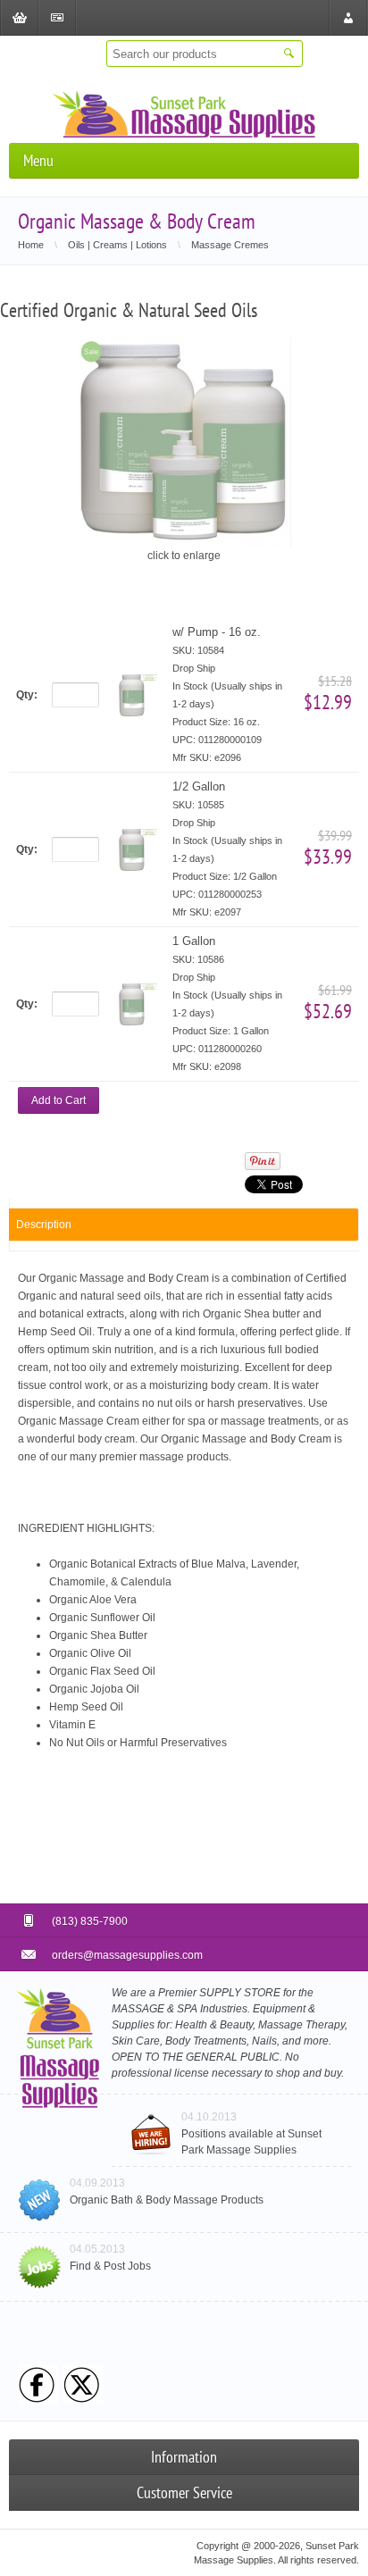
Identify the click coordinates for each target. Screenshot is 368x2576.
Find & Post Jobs (110, 2266)
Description (44, 1225)
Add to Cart (59, 1100)
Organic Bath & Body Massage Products (167, 2200)
